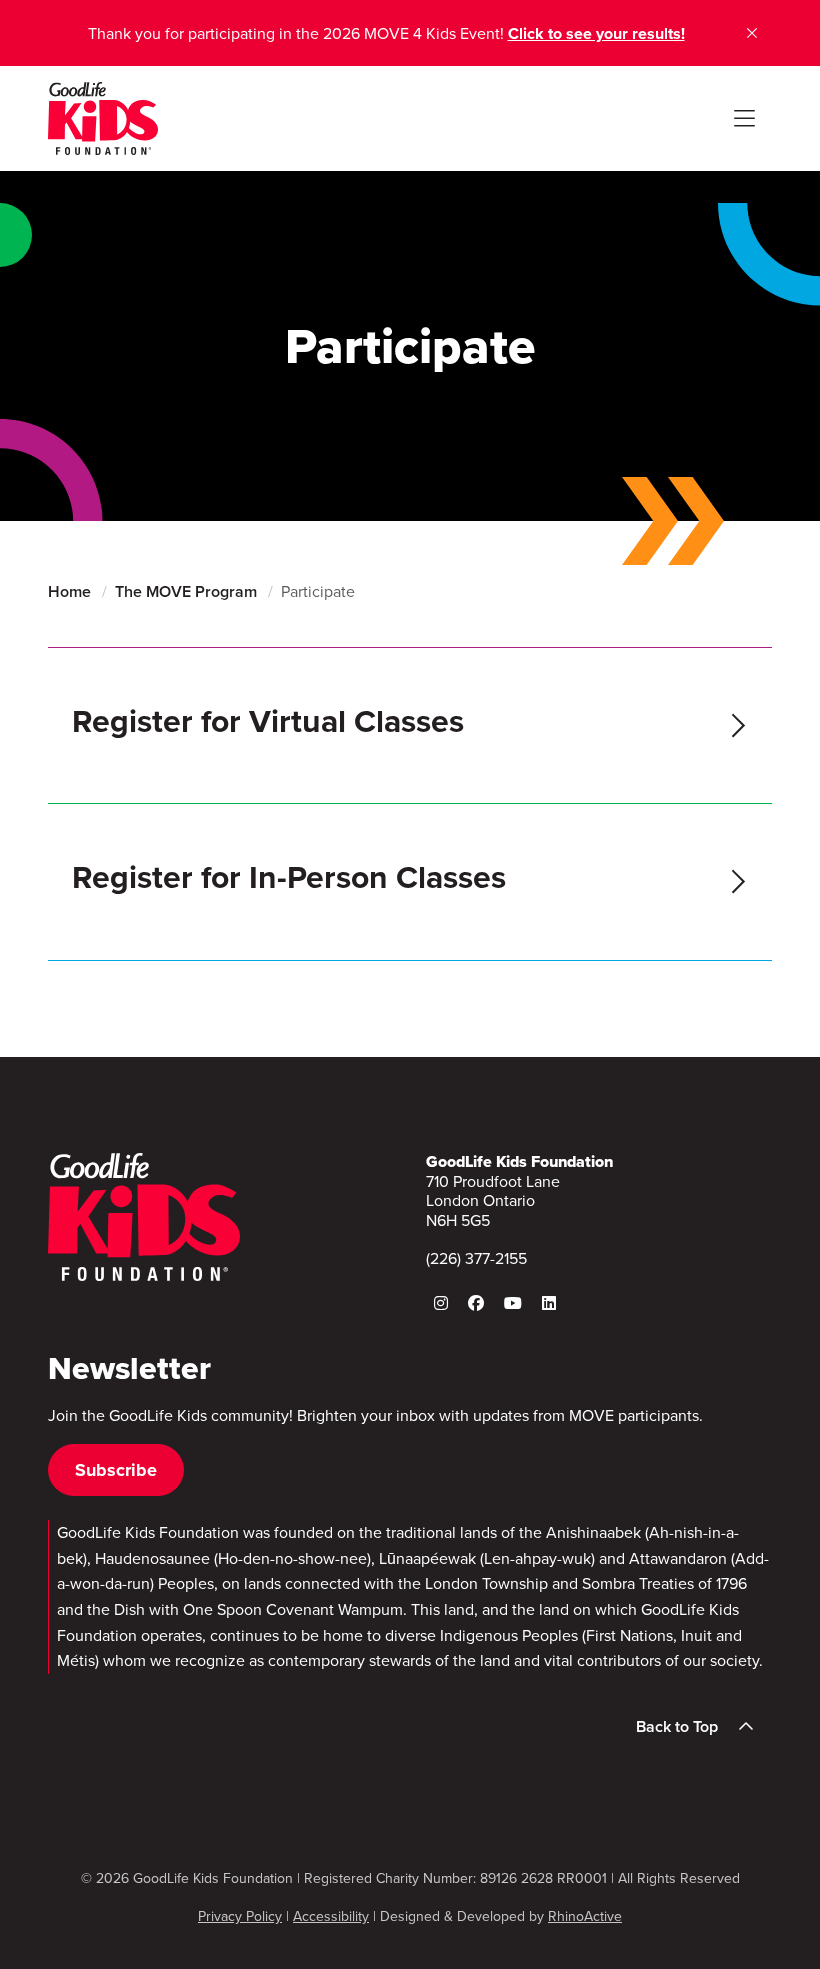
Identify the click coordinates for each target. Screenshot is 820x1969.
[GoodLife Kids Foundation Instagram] (441, 1303)
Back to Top (677, 1726)
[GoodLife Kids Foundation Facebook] (476, 1303)
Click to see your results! (596, 33)
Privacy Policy (240, 1916)
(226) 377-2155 (476, 1258)
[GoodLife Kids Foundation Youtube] (513, 1303)
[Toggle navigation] (744, 119)
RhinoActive (585, 1916)
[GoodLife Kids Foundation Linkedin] (549, 1303)
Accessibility (331, 1916)
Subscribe (116, 1470)
